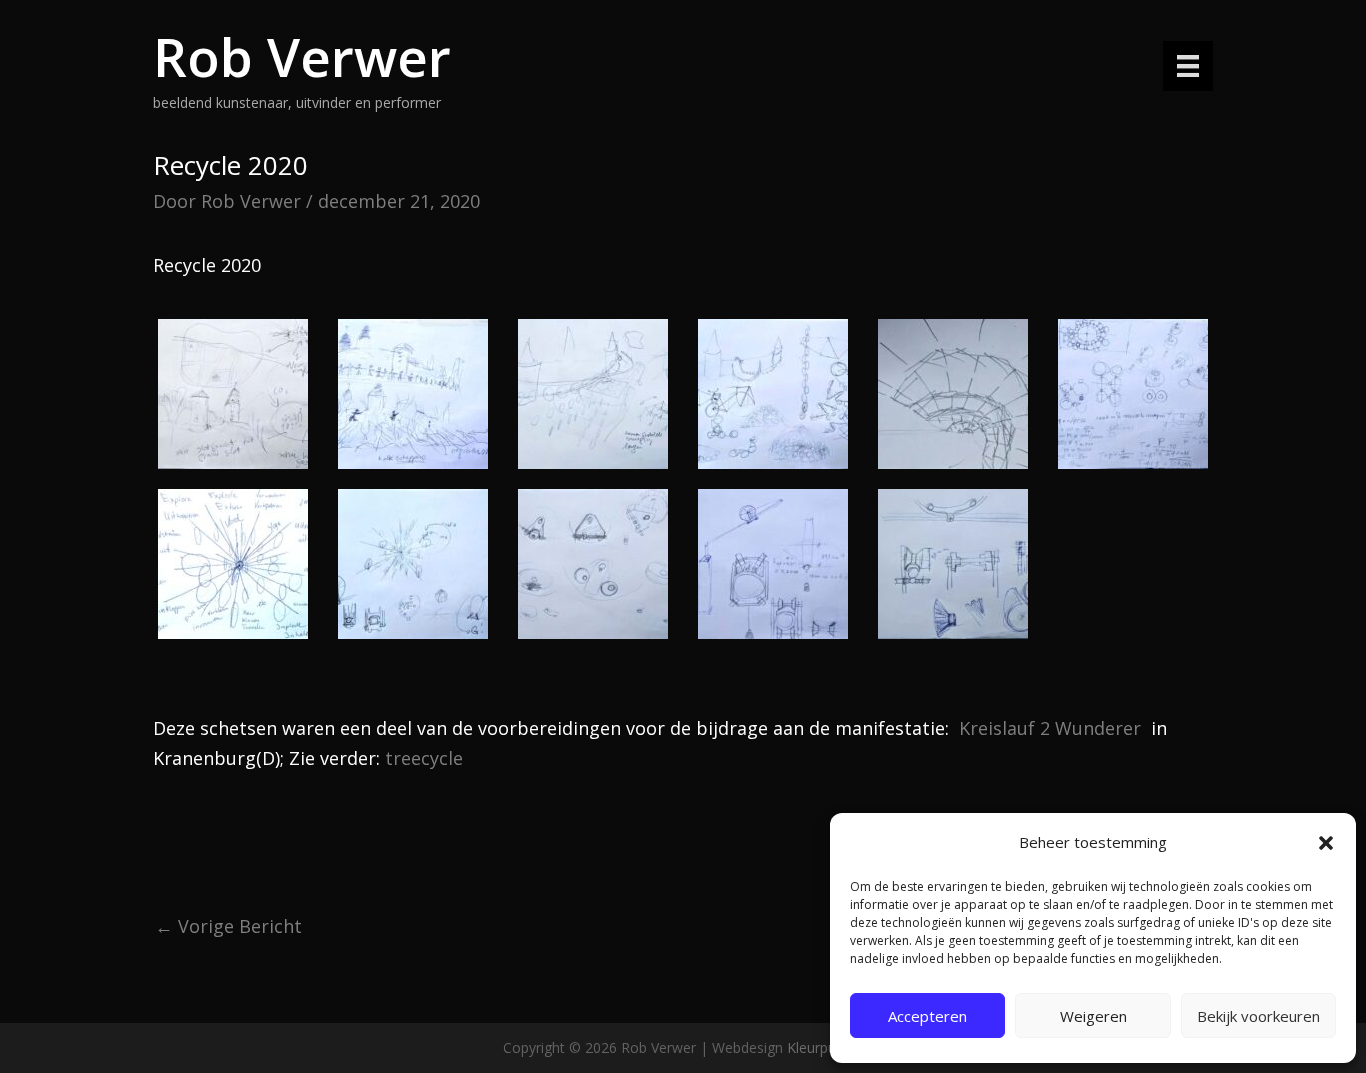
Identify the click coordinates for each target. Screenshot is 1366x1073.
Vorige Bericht (228, 926)
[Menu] (1188, 66)
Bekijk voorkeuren (1258, 1016)
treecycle (424, 758)
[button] (1326, 843)
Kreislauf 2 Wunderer (1050, 728)
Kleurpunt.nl (825, 1047)
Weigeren (1093, 1016)
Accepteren (927, 1016)
